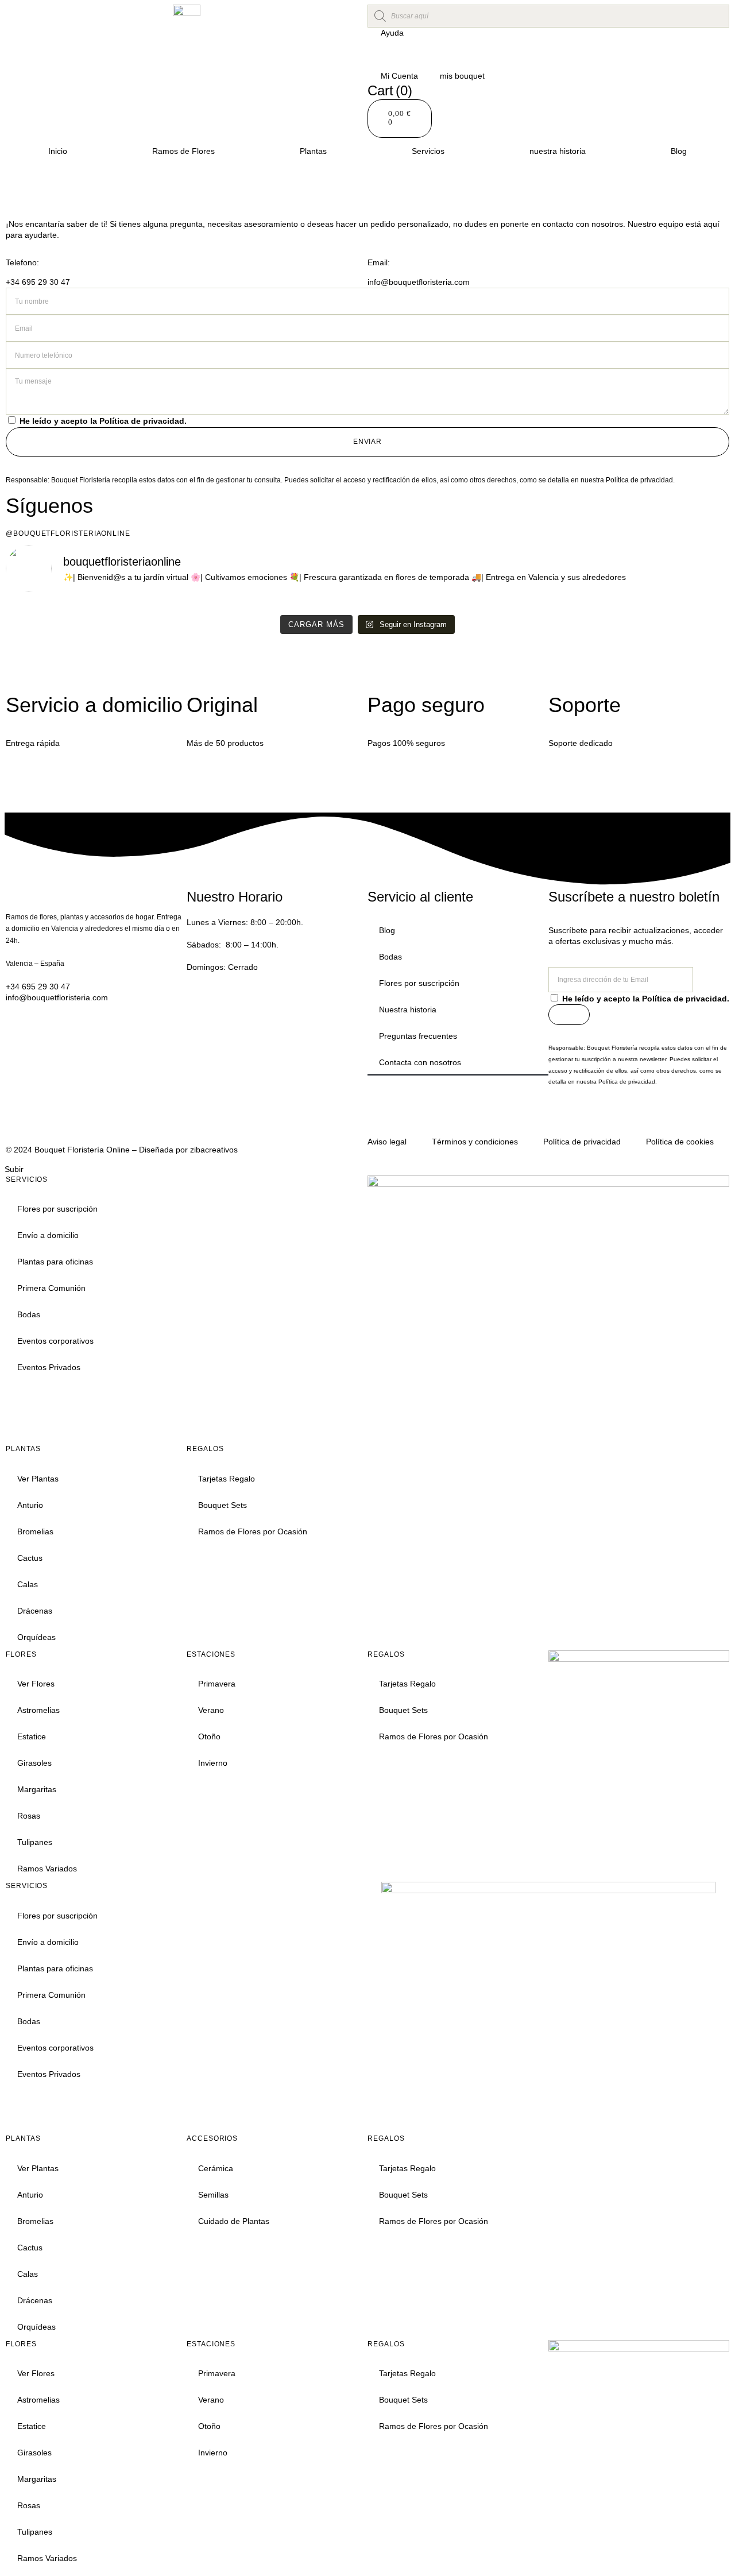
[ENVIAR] (569, 1015)
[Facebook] (594, 1119)
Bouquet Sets (223, 1505)
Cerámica (216, 2168)
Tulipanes (35, 1842)
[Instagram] (563, 1119)
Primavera (217, 1684)
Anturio (30, 1505)
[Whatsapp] (656, 1119)
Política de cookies (680, 1142)
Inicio (58, 151)
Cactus (30, 1558)
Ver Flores (36, 1684)
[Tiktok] (625, 1119)
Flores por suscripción (419, 983)
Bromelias (35, 1531)
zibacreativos (214, 1150)
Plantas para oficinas (55, 1262)
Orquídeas (36, 1637)
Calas (28, 1584)
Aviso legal (387, 1142)
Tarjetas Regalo (227, 1479)
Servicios (428, 151)
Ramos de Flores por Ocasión (253, 1531)
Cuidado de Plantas (234, 2221)
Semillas (213, 2195)
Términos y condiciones (475, 1142)
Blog (679, 151)
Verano (211, 1710)
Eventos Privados (49, 1367)
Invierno (213, 1763)
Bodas (390, 957)
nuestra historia (558, 151)
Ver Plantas (38, 1479)
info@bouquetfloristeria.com (419, 282)
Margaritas (37, 1789)
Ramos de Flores (183, 151)
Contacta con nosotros (420, 1062)
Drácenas (35, 1611)
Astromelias (38, 1710)
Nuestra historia (408, 1009)
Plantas (313, 151)
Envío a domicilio (48, 1235)
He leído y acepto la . (103, 421)
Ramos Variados (47, 1869)
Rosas (29, 1816)
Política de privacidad (142, 421)
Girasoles (34, 1763)
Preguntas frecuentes (418, 1036)
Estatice (32, 1736)
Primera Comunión (51, 1288)
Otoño (209, 1736)
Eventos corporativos (55, 1341)
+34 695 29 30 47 (38, 282)
